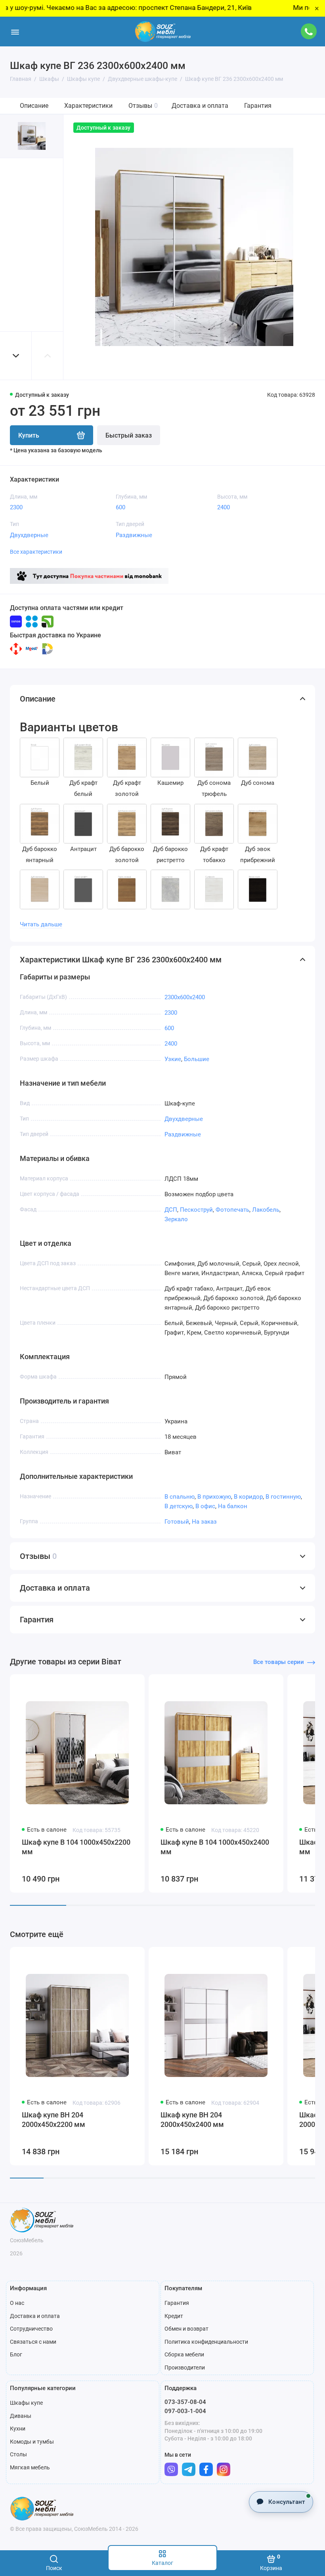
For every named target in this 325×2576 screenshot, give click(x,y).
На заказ (204, 1522)
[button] (16, 356)
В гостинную (283, 1497)
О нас (17, 2303)
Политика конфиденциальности (206, 2342)
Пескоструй (196, 1210)
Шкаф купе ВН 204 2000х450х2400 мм (192, 2120)
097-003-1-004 (185, 2411)
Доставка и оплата (200, 106)
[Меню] (15, 32)
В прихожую (214, 1497)
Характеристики (88, 106)
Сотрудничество (31, 2329)
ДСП (171, 1210)
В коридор (248, 1497)
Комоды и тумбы (32, 2442)
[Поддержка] (309, 31)
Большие (197, 1059)
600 (120, 507)
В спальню (180, 1497)
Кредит (174, 2316)
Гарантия (258, 106)
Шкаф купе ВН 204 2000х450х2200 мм (54, 2120)
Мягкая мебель (30, 2467)
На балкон (233, 1506)
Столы (18, 2454)
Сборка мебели (184, 2354)
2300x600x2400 (185, 997)
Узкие (173, 1059)
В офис (205, 1506)
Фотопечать (232, 1210)
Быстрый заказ (129, 435)
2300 (16, 507)
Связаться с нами (33, 2342)
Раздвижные (134, 535)
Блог (16, 2354)
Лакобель (266, 1210)
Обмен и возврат (186, 2329)
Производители (185, 2368)
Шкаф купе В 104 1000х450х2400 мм (215, 1847)
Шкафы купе (26, 2403)
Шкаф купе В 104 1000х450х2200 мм (76, 1847)
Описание (34, 106)
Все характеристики (36, 552)
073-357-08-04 (185, 2402)
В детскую (179, 1506)
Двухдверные (29, 535)
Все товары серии (279, 1662)
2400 (224, 507)
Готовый (177, 1522)
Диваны (21, 2416)
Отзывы (143, 106)
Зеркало (176, 1219)
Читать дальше (41, 924)
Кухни (18, 2429)
